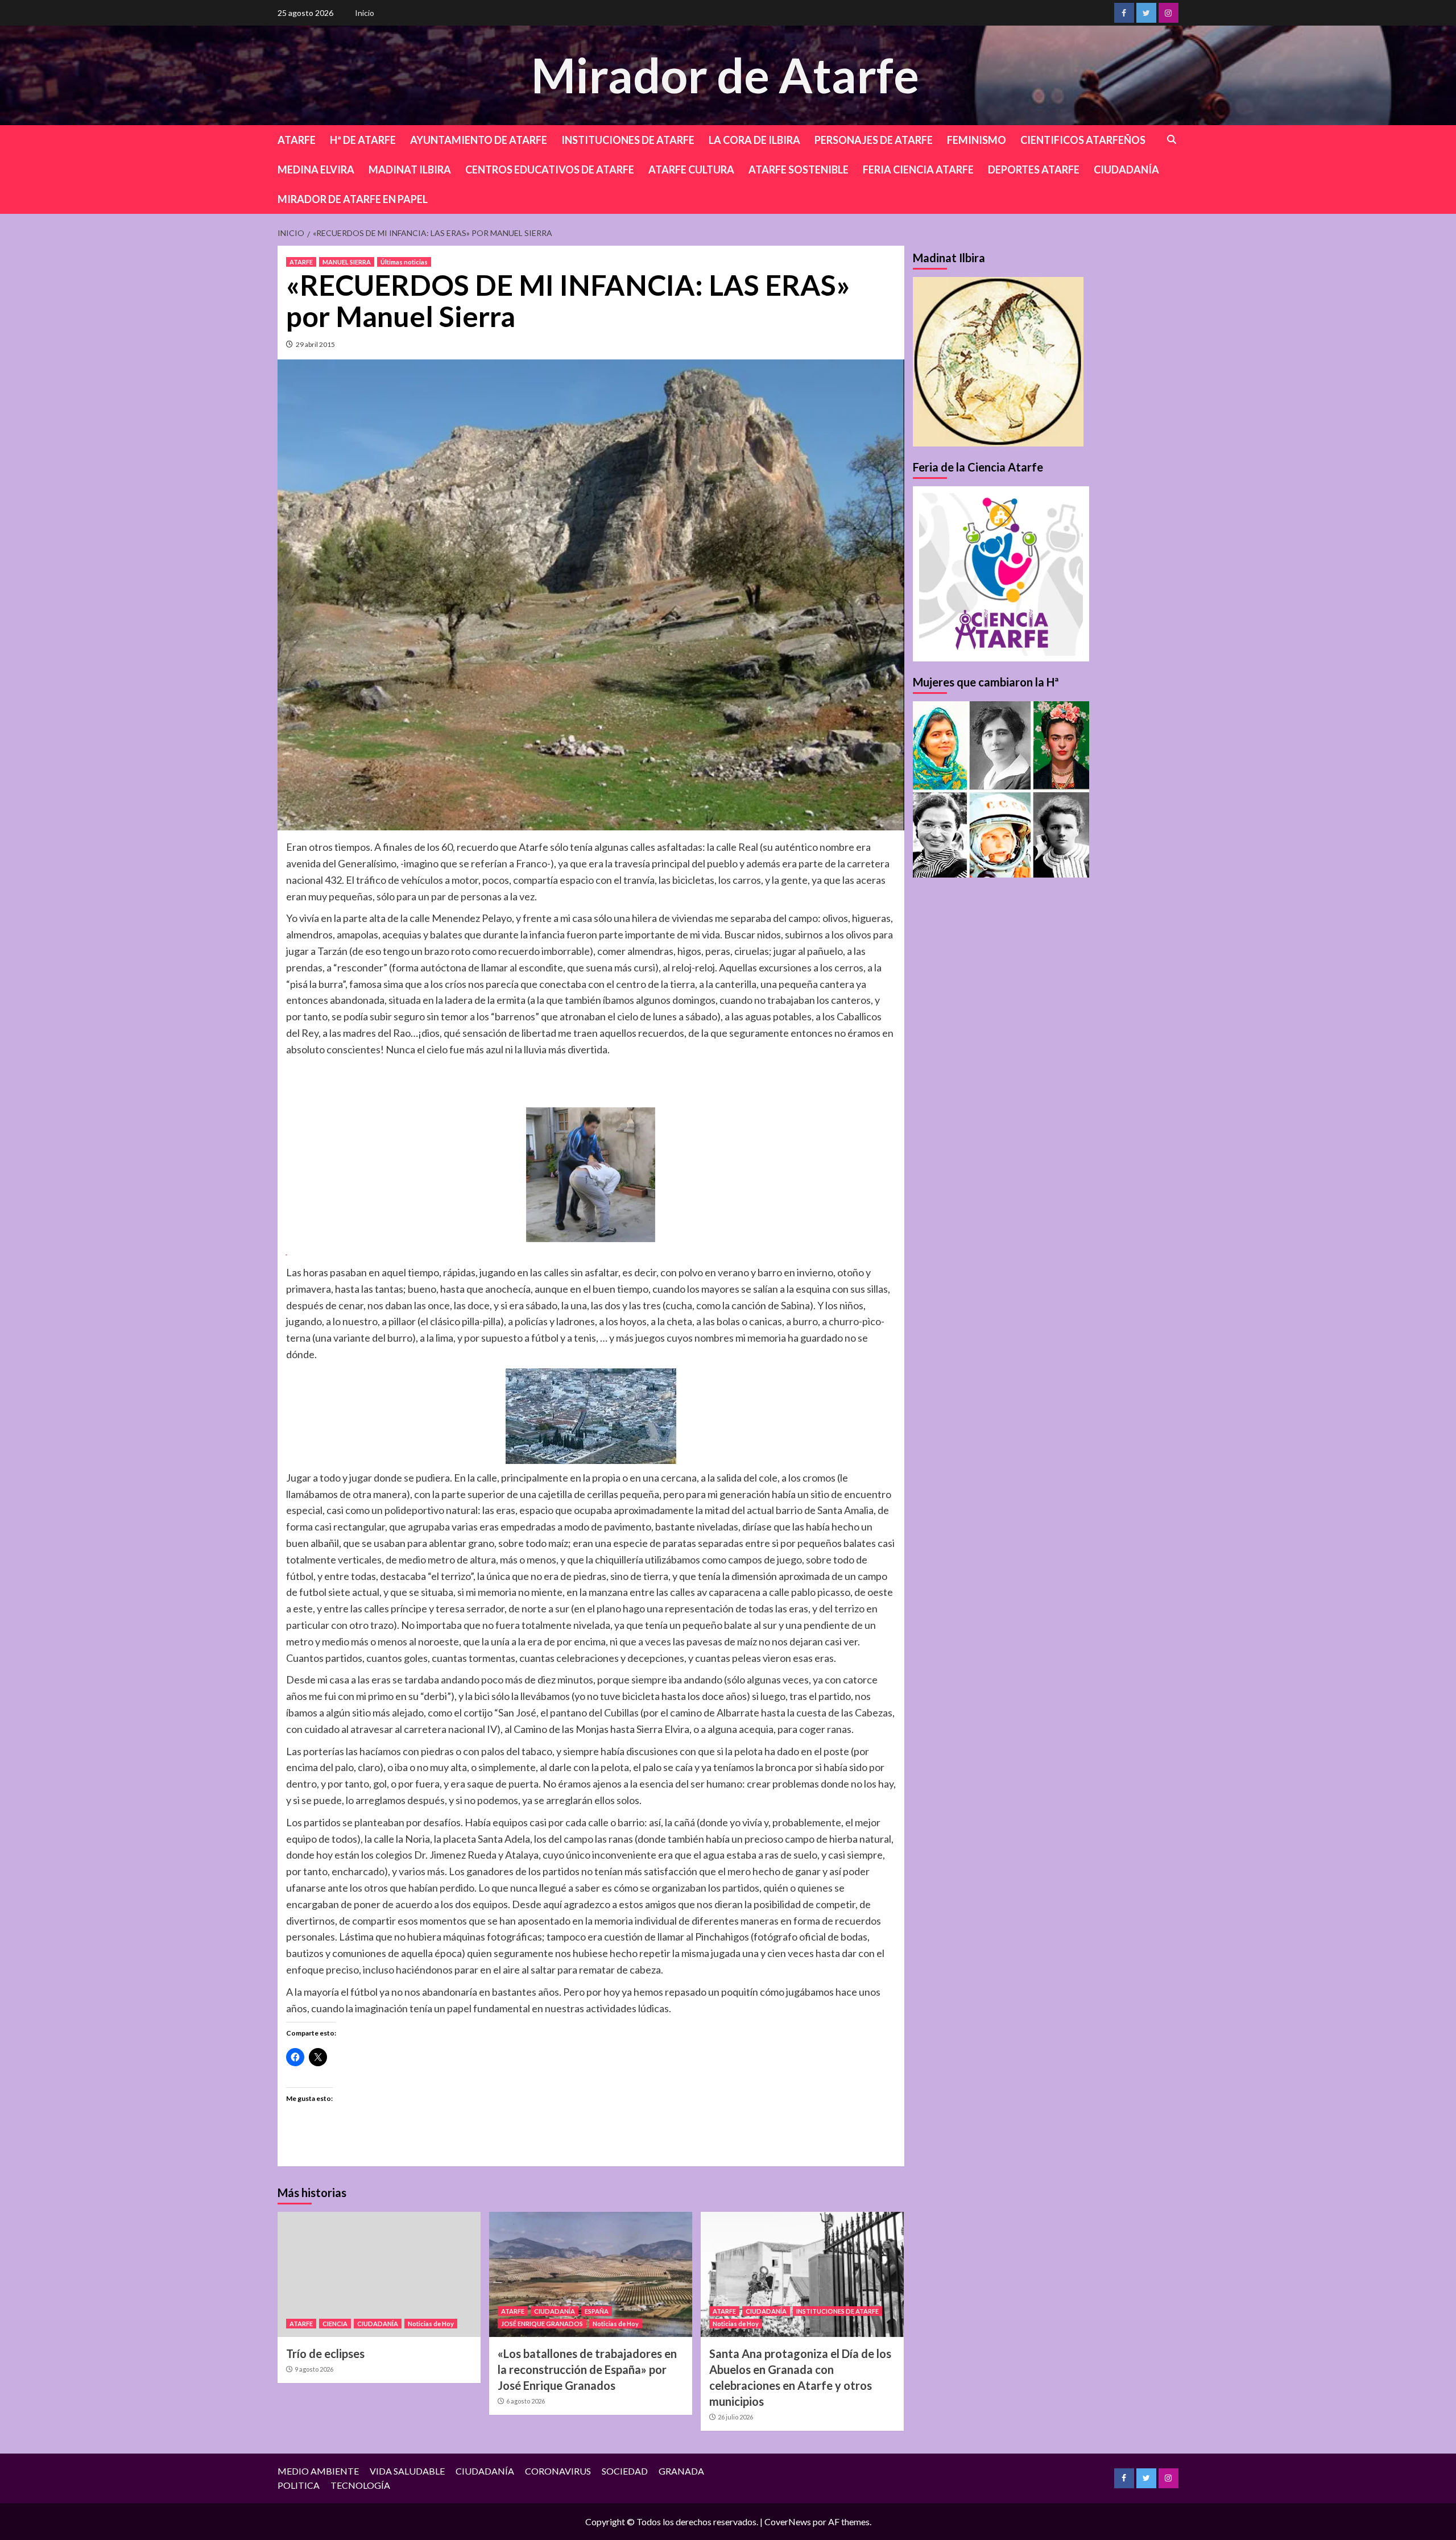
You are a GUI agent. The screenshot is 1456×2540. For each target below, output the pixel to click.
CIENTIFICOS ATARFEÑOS (1083, 140)
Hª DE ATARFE (363, 140)
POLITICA (299, 2485)
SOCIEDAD (625, 2471)
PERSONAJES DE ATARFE (874, 140)
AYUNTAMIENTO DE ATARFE (479, 140)
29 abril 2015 (315, 344)
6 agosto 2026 (526, 2401)
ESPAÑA (597, 2311)
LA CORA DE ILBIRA (754, 140)
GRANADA (681, 2471)
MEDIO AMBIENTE (318, 2471)
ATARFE (297, 140)
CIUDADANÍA (1126, 169)
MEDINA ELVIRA (316, 169)
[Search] (1172, 140)
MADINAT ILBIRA (410, 169)
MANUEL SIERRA (347, 262)
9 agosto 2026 (314, 2369)
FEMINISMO (977, 140)
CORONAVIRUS (558, 2471)
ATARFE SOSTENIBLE (799, 169)
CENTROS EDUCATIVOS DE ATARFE (550, 169)
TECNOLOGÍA (360, 2485)
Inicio (365, 13)
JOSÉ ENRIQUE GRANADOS (542, 2324)
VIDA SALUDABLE (407, 2471)
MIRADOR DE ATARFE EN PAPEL (353, 199)
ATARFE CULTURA (691, 169)
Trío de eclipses (325, 2353)
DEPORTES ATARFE (1034, 169)
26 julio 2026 (735, 2417)
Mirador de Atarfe (725, 75)
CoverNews (788, 2522)
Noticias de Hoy (431, 2324)
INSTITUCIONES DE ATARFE (628, 140)
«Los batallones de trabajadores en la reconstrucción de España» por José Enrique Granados (587, 2369)
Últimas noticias (404, 262)
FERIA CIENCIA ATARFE (918, 169)
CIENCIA (335, 2324)
